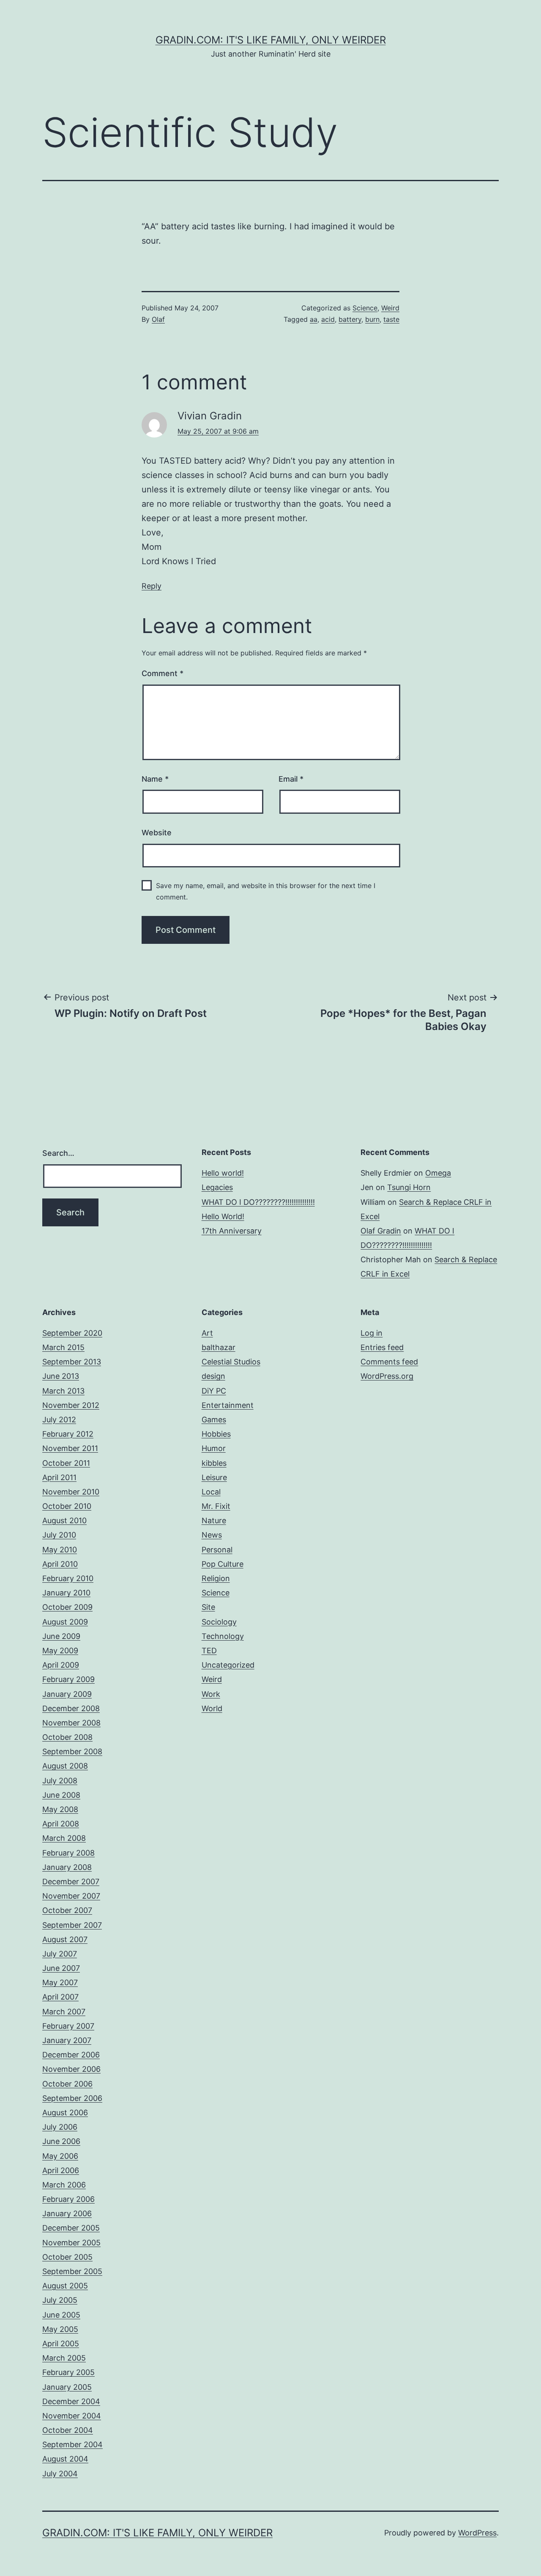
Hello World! (223, 1216)
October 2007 (67, 1910)
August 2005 (65, 2286)
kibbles (214, 1463)
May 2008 (60, 1809)
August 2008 (65, 1766)
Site (208, 1607)
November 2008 (71, 1723)
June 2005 (61, 2315)
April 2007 (60, 1997)
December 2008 (71, 1708)
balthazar (219, 1347)
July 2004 (60, 2474)
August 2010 (64, 1520)
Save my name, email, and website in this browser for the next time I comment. (266, 891)
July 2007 (60, 1954)
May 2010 (60, 1550)
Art (207, 1333)
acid (328, 319)
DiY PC (214, 1391)
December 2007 (71, 1882)
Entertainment (228, 1405)
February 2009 (68, 1679)
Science (365, 308)
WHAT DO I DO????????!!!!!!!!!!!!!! (258, 1202)
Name (155, 779)
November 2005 (71, 2243)
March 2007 (64, 2012)
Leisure (214, 1477)
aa (314, 319)
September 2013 (72, 1362)
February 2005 (68, 2372)
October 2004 (68, 2430)
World (212, 1708)
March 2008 (64, 1838)
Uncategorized (228, 1665)
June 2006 (61, 2141)
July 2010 (59, 1535)
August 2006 (65, 2113)
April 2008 (61, 1824)
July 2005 (60, 2300)
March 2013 (63, 1391)
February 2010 (68, 1578)
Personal (217, 1550)
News (212, 1535)
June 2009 (61, 1636)
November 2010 (71, 1492)
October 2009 (67, 1607)
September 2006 (72, 2098)
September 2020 (72, 1333)
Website (157, 833)
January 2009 (67, 1694)
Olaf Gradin (381, 1231)
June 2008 (61, 1795)
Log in (372, 1333)
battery (350, 319)
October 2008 (67, 1737)
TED (209, 1651)
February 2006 (68, 2199)
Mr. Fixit (216, 1506)
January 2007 (67, 2040)
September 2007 (72, 1925)
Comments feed (389, 1362)
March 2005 (64, 2358)
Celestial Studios (231, 1362)
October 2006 (67, 2084)
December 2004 (71, 2401)
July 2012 (59, 1420)
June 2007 (61, 1968)
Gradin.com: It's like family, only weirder (271, 40)
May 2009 (60, 1651)
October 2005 (67, 2257)
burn (372, 319)
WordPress (477, 2533)
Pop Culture (223, 1564)
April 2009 (61, 1665)
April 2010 (60, 1564)
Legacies (217, 1187)
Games (214, 1420)
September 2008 (72, 1751)
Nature (214, 1520)
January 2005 (67, 2387)
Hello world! (223, 1173)
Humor (214, 1448)
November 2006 (71, 2069)
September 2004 (72, 2444)
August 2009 (65, 1622)
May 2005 (60, 2329)
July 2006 (60, 2127)
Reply (152, 586)
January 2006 (67, 2213)
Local (211, 1492)
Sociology (219, 1622)
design (213, 1376)
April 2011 (59, 1477)
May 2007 (60, 1982)
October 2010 (67, 1506)
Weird (390, 308)
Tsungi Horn (409, 1187)
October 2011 (66, 1463)
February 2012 (68, 1434)
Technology (223, 1636)
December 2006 (71, 2055)
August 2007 (65, 1939)
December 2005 (71, 2228)
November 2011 (70, 1448)
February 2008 (68, 1853)
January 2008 (67, 1867)
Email (291, 779)
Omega (438, 1173)
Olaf (158, 319)
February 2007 (68, 2026)
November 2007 (71, 1896)
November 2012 (71, 1405)
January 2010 (66, 1593)
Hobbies (216, 1434)
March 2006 (64, 2185)
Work (211, 1694)
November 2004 (72, 2416)
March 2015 (63, 1347)
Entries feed (382, 1347)
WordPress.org (387, 1376)
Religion (216, 1578)
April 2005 (61, 2344)
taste (391, 319)
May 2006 (60, 2156)
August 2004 (65, 2459)
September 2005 (72, 2271)
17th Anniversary (232, 1231)
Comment (163, 673)
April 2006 (61, 2170)
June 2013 (61, 1376)
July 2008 (60, 1781)
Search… (58, 1153)
